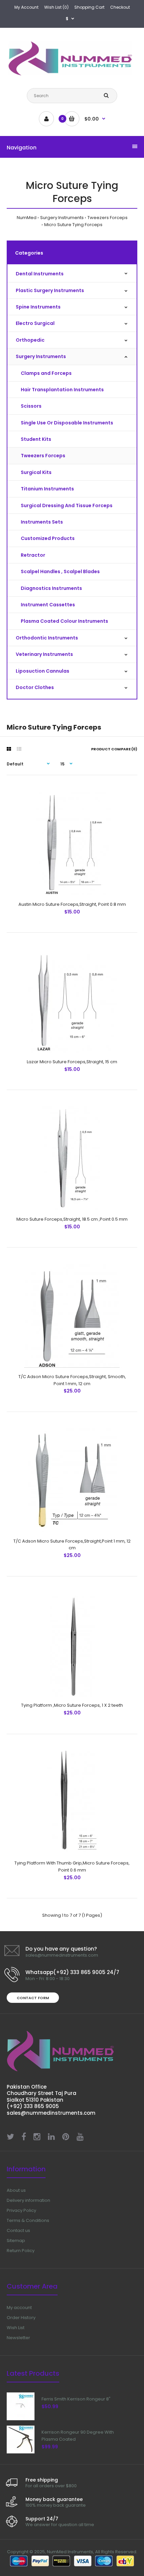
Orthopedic (30, 340)
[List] (19, 749)
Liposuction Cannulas (43, 671)
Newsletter (18, 2338)
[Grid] (9, 749)
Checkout (120, 7)
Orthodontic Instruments (47, 638)
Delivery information (28, 2200)
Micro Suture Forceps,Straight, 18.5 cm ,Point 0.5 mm (72, 1219)
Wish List (16, 2328)
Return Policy (21, 2251)
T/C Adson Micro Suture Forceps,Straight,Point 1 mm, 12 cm (72, 1545)
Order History (21, 2318)
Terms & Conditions (28, 2220)
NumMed (27, 218)
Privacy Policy (21, 2210)
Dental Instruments (40, 274)
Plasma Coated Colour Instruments (64, 621)
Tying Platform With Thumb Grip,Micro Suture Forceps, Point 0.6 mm (72, 1867)
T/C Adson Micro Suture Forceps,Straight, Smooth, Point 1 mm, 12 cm (72, 1380)
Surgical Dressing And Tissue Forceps (67, 505)
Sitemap (16, 2241)
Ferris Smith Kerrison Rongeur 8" (76, 2399)
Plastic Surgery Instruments (50, 290)
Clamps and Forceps (46, 373)
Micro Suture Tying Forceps (73, 225)
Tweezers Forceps (107, 218)
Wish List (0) (56, 7)
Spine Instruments (38, 307)
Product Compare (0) (114, 749)
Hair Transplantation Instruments (62, 390)
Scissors (31, 406)
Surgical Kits (36, 472)
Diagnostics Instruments (51, 588)
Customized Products (48, 538)
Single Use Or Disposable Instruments (67, 423)
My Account (26, 7)
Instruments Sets (42, 522)
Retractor (33, 555)
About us (16, 2190)
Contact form (33, 1998)
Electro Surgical (35, 323)
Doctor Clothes (35, 687)
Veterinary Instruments (44, 654)
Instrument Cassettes (48, 605)
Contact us (18, 2230)
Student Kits (36, 439)
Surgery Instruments (62, 218)
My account (19, 2308)
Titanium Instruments (47, 489)
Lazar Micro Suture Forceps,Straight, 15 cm (72, 1062)
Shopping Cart (89, 7)
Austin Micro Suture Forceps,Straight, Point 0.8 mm (72, 904)
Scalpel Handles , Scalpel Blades (60, 571)
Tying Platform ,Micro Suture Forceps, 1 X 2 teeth (72, 1705)
